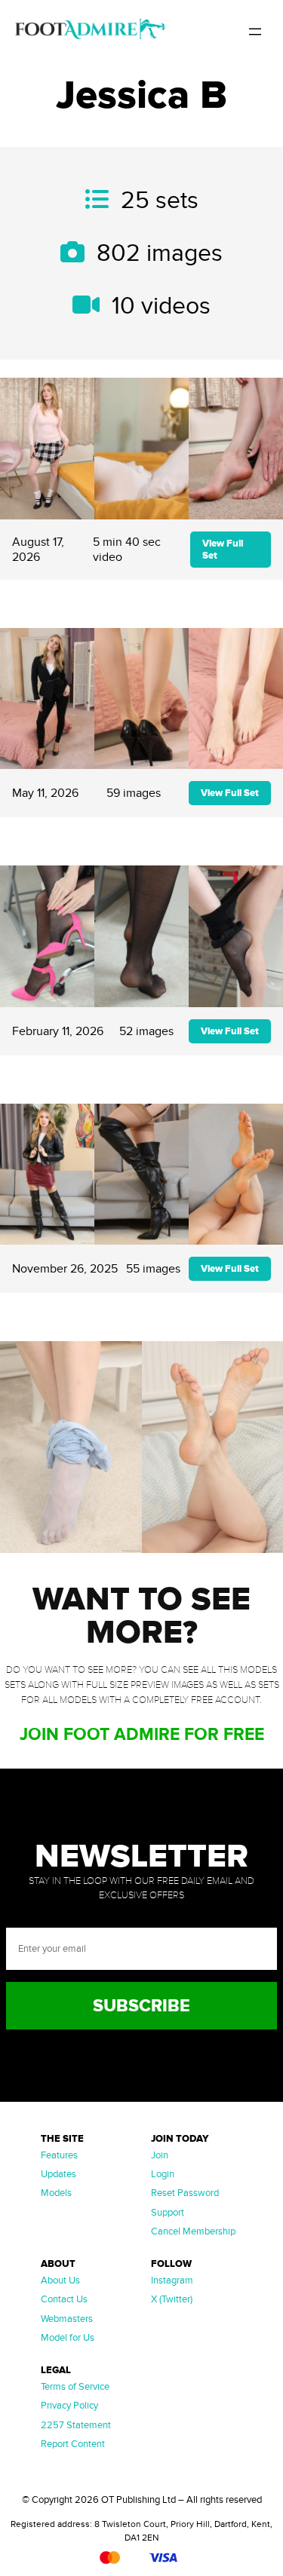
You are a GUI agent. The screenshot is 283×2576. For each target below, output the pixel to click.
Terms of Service (75, 2387)
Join (160, 2155)
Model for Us (68, 2338)
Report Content (73, 2444)
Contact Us (64, 2299)
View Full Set (223, 550)
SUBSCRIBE (141, 2006)
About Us (60, 2280)
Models (56, 2193)
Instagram (172, 2280)
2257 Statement (76, 2425)
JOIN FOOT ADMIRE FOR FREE (142, 1735)
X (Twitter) (172, 2299)
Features (59, 2155)
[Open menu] (255, 32)
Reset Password (185, 2193)
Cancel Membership (193, 2231)
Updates (58, 2174)
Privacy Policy (69, 2406)
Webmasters (67, 2319)
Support (168, 2213)
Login (163, 2174)
